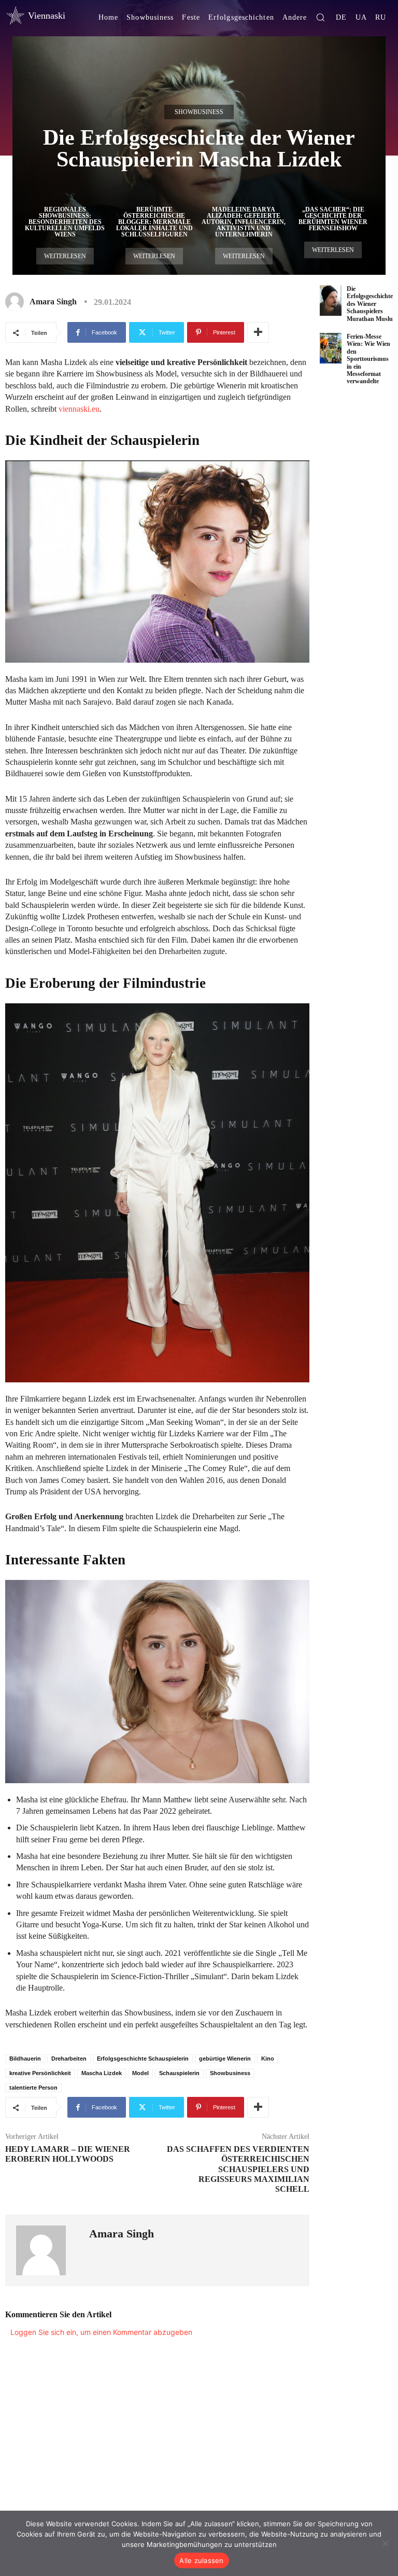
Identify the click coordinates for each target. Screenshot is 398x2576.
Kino (268, 2059)
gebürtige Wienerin (225, 2059)
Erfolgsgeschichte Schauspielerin (143, 2059)
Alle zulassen (201, 2560)
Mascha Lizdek (102, 2073)
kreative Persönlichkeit (40, 2073)
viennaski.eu (79, 409)
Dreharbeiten (69, 2059)
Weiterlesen (65, 256)
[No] (385, 2543)
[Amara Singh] (17, 302)
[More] (258, 332)
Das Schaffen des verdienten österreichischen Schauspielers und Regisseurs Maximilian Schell (238, 2169)
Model (140, 2073)
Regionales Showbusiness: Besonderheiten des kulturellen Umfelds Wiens (65, 222)
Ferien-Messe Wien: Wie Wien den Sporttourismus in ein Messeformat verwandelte (368, 359)
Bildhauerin (25, 2059)
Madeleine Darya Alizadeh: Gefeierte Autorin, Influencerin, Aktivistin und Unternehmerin (244, 222)
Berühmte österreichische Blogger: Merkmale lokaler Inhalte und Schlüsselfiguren (154, 222)
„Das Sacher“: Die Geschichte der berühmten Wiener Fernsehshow (333, 219)
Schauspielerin (179, 2073)
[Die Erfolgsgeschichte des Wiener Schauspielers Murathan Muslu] (331, 300)
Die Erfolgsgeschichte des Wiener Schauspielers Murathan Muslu (370, 304)
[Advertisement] (359, 562)
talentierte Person (33, 2088)
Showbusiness (199, 112)
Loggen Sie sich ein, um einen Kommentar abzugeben (101, 2332)
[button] (320, 17)
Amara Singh (53, 302)
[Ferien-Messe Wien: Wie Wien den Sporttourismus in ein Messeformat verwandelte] (331, 348)
